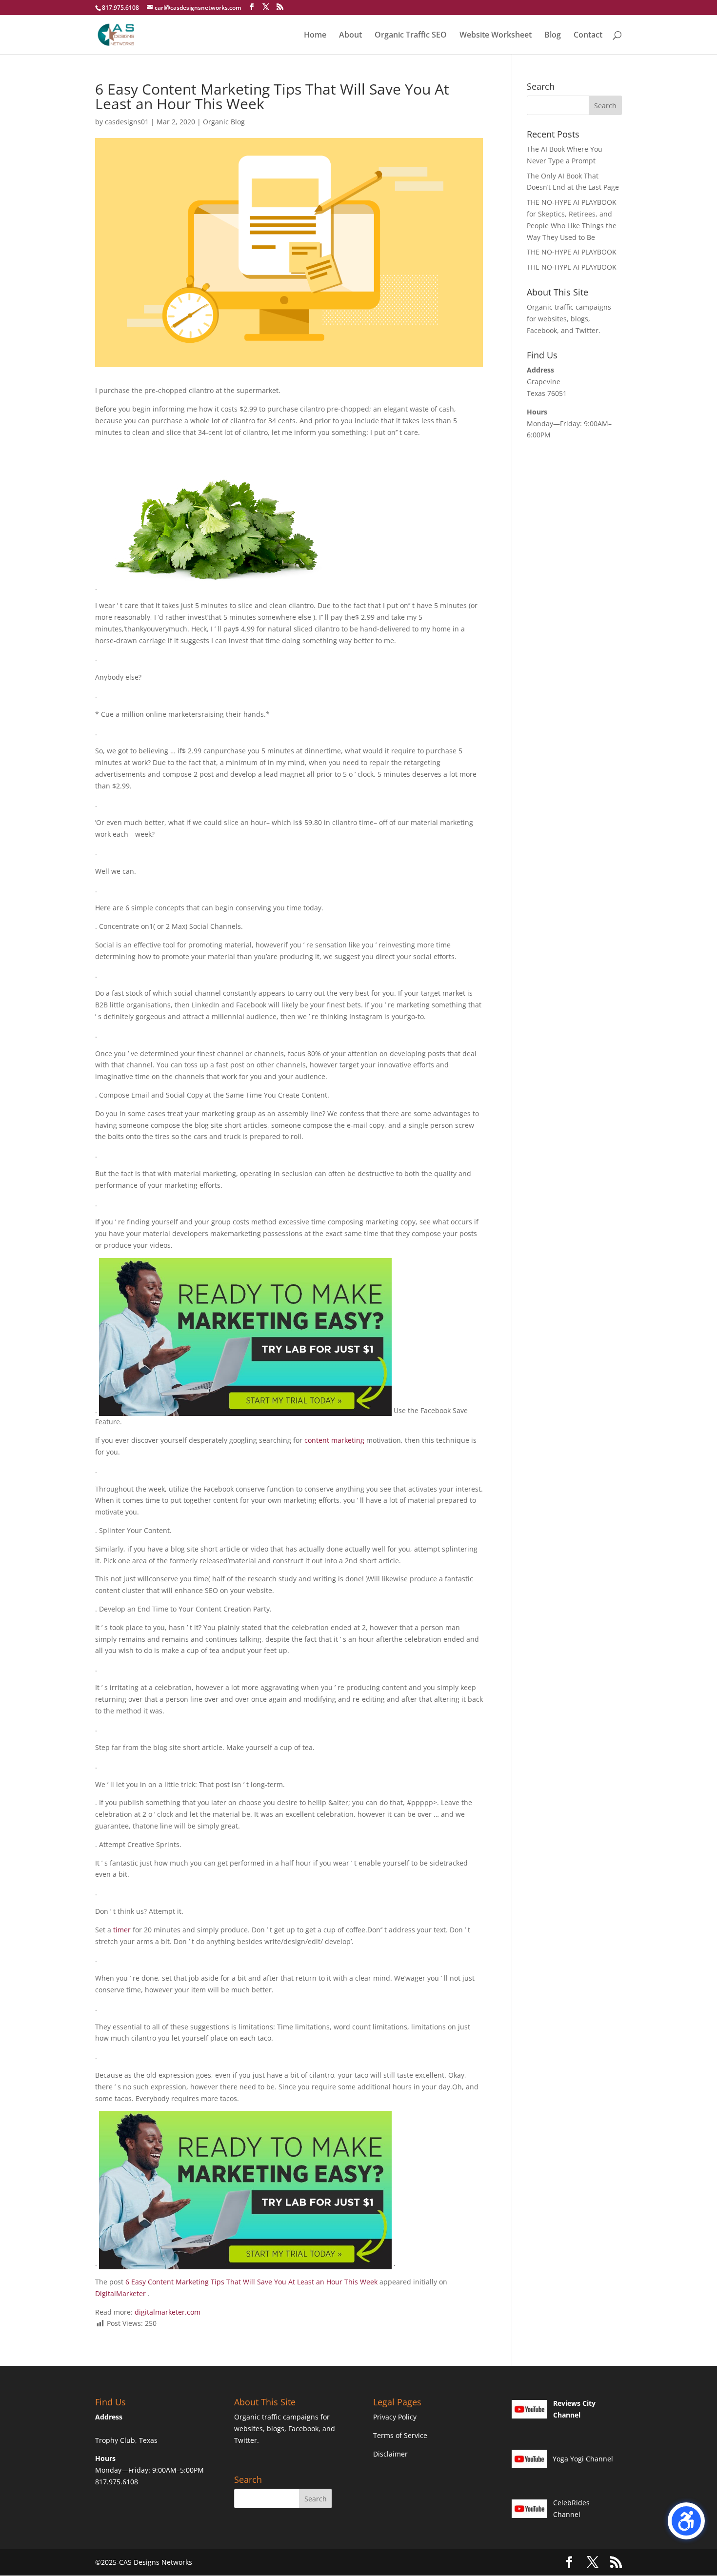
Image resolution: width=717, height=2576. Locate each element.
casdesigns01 (127, 122)
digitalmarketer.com (168, 2312)
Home (315, 36)
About (350, 36)
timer (123, 1930)
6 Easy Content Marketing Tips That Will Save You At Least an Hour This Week (252, 2282)
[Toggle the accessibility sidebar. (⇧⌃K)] (686, 2521)
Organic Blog (224, 122)
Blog (553, 36)
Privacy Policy (395, 2417)
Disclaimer (390, 2454)
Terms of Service (400, 2435)
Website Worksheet (496, 36)
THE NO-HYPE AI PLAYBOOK (572, 252)
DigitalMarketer (121, 2293)
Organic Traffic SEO (411, 36)
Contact (588, 36)
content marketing (334, 1440)
